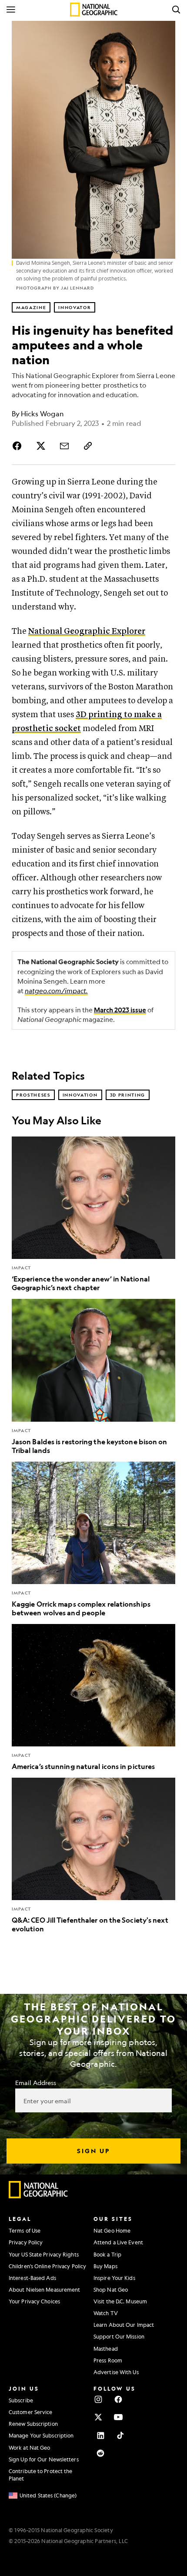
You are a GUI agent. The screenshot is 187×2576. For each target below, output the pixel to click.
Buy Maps (105, 2266)
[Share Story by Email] (64, 446)
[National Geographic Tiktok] (120, 2435)
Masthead (106, 2349)
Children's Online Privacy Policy (47, 2266)
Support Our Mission (119, 2336)
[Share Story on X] (41, 446)
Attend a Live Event (118, 2242)
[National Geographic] (94, 10)
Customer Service (31, 2412)
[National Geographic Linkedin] (100, 2435)
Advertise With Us (116, 2372)
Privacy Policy (26, 2242)
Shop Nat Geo (111, 2289)
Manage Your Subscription (41, 2435)
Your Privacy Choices (34, 2301)
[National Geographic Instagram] (98, 2399)
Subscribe (21, 2400)
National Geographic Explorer (87, 631)
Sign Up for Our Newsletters (44, 2459)
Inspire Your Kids (114, 2278)
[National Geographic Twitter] (98, 2417)
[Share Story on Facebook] (19, 446)
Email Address (36, 2082)
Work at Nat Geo (30, 2448)
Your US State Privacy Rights (44, 2254)
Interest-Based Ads (32, 2278)
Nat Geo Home (112, 2230)
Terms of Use (25, 2230)
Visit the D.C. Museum (120, 2301)
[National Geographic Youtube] (118, 2417)
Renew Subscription (33, 2424)
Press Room (108, 2360)
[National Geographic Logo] (38, 2196)
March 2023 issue (120, 1010)
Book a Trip (107, 2254)
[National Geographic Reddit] (100, 2453)
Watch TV (106, 2313)
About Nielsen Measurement (45, 2289)
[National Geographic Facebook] (118, 2399)
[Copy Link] (88, 446)
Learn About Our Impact (124, 2325)
